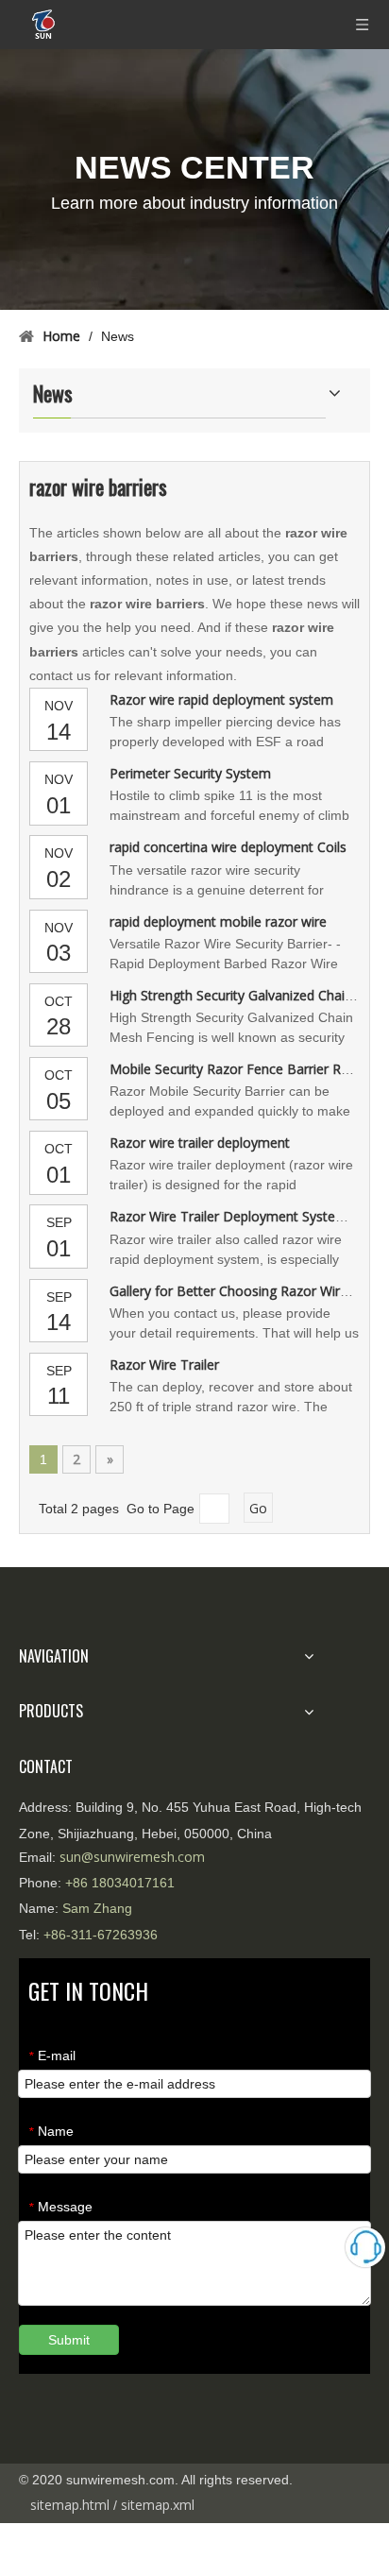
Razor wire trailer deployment (200, 1143)
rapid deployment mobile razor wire (218, 921)
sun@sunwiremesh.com (132, 1857)
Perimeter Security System (190, 773)
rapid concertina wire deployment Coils (228, 847)
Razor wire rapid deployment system (221, 699)
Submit (69, 2340)
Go (258, 1508)
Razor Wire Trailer (164, 1365)
